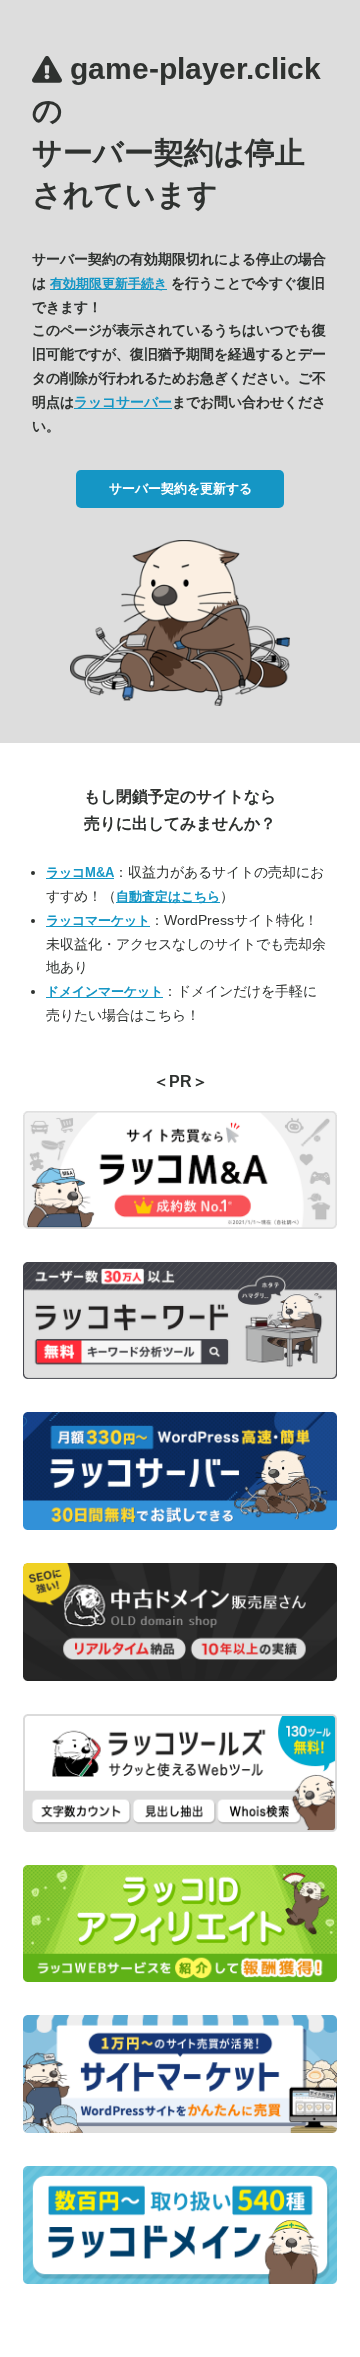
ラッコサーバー (123, 402)
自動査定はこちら (168, 896)
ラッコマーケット (98, 920)
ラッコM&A (80, 872)
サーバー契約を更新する (180, 488)
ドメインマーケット (104, 991)
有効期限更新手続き (108, 283)
